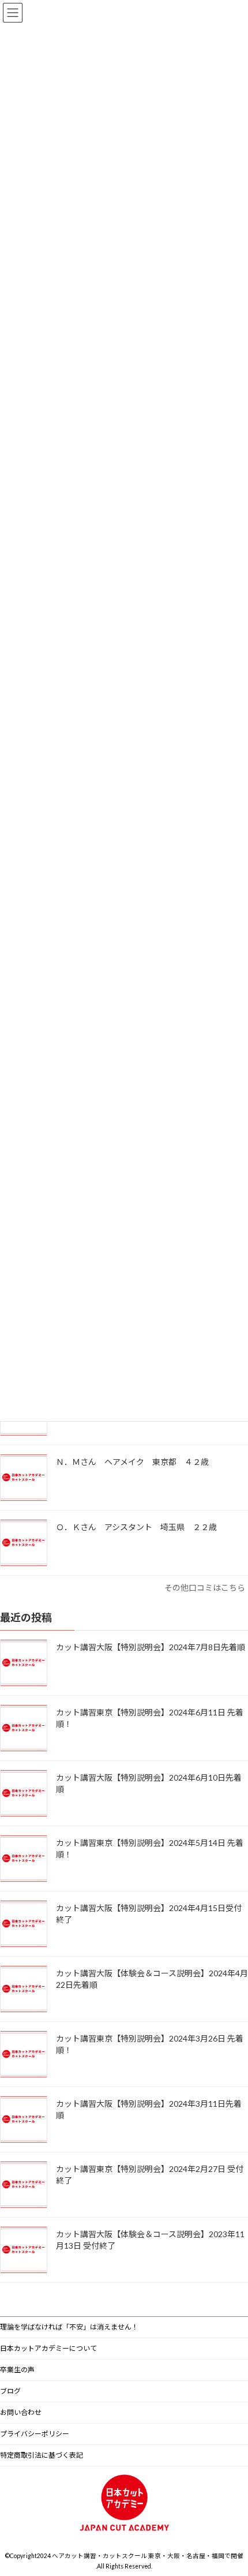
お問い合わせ (21, 2412)
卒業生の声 (17, 2370)
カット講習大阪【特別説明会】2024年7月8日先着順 (151, 1647)
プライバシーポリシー (35, 2434)
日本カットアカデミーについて (48, 2348)
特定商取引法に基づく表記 (42, 2455)
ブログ (10, 2391)
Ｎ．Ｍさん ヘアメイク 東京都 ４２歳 (136, 1462)
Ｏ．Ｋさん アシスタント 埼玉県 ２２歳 (140, 1527)
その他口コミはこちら (205, 1588)
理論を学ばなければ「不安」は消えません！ (69, 2327)
